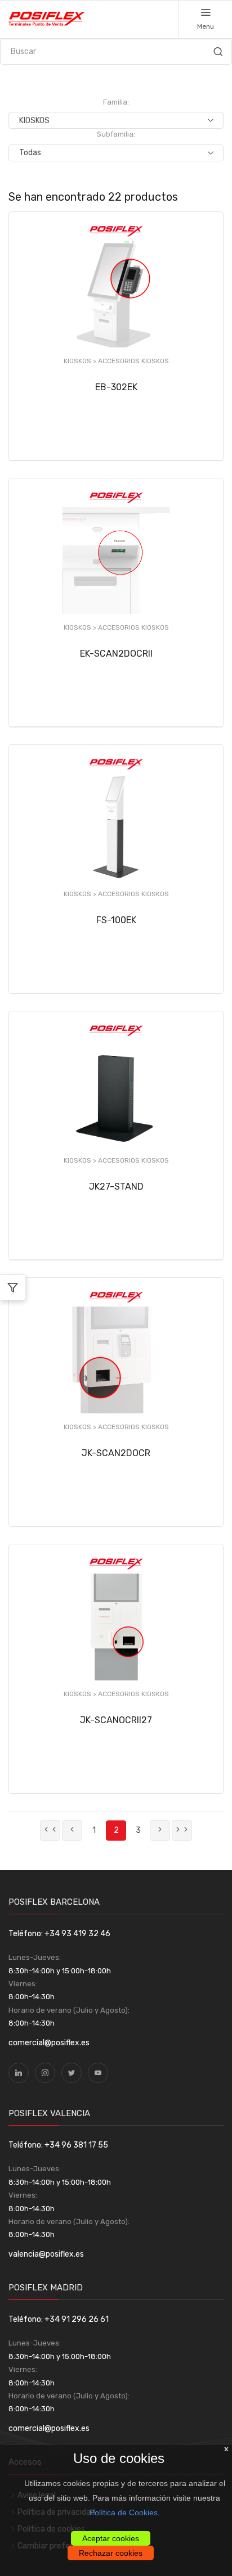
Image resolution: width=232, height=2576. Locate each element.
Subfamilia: (116, 134)
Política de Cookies (124, 2512)
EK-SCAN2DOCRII (116, 654)
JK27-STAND (116, 1187)
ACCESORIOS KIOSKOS (133, 361)
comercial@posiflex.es (49, 2043)
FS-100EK (116, 920)
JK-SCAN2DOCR (116, 1453)
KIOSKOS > (81, 361)
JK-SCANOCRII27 (116, 1720)
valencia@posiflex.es (46, 2254)
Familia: (116, 102)
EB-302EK (116, 387)
